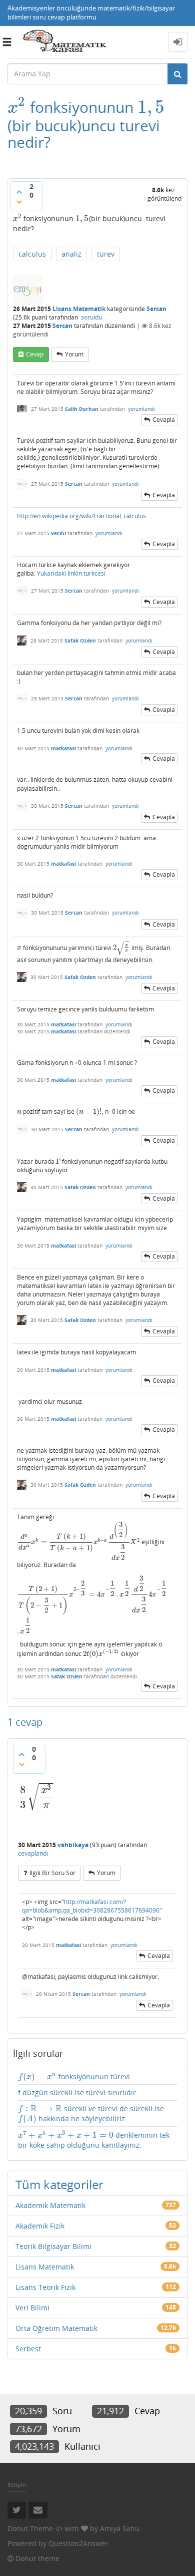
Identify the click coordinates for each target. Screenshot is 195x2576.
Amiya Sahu (120, 2528)
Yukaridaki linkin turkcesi (71, 573)
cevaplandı (33, 1853)
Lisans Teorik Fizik (45, 2287)
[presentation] (17, 107)
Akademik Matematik (50, 2205)
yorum (74, 354)
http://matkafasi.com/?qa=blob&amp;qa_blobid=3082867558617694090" (92, 1906)
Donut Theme (30, 2528)
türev (106, 254)
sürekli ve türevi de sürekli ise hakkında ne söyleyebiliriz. (91, 2114)
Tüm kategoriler (59, 2184)
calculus (32, 254)
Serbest (28, 2349)
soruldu (91, 317)
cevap (35, 354)
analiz (71, 254)
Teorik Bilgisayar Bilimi (53, 2246)
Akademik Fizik (40, 2226)
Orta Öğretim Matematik (56, 2328)
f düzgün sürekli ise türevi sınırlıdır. (78, 2093)
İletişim (17, 2484)
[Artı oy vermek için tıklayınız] (19, 192)
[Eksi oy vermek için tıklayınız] (19, 202)
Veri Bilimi (32, 2308)
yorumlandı (141, 409)
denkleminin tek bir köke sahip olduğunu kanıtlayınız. (94, 2140)
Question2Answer (78, 2543)
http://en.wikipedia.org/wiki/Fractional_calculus (81, 516)
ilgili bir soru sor (52, 1873)
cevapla (164, 420)
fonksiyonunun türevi (74, 2077)
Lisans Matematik (79, 309)
